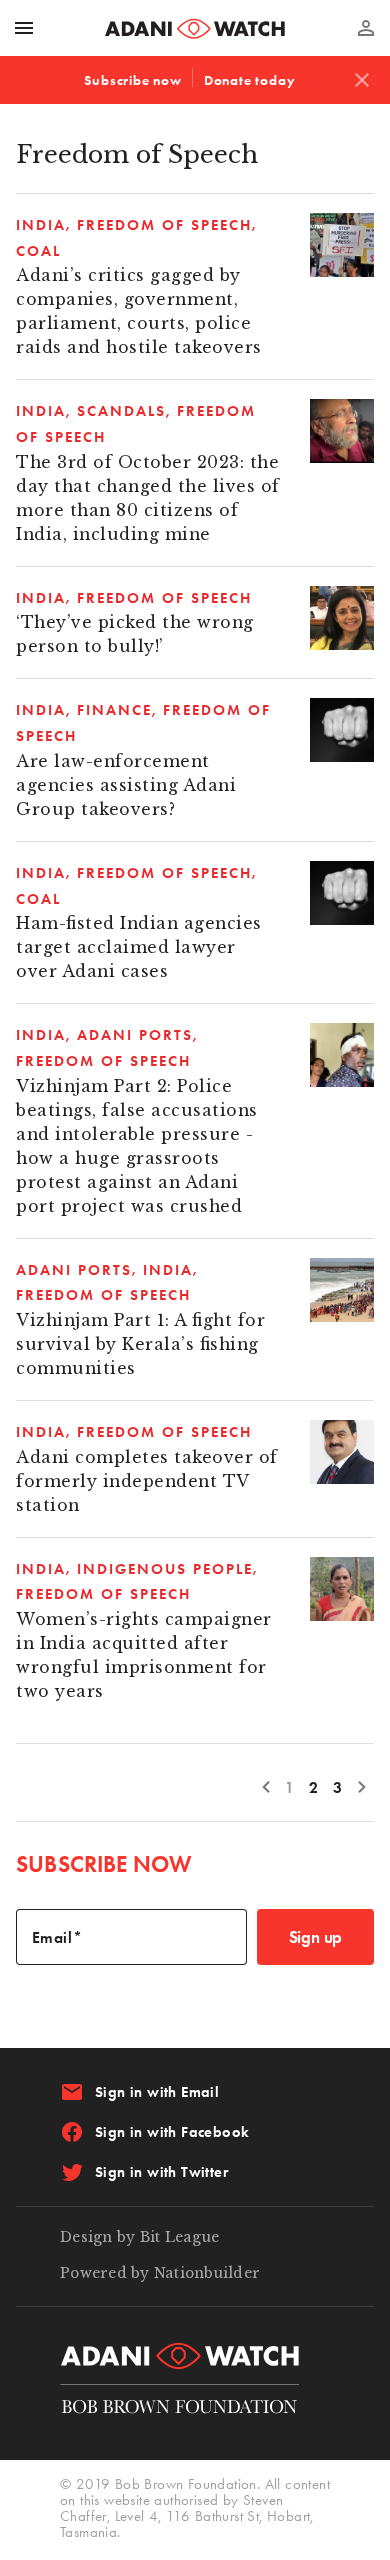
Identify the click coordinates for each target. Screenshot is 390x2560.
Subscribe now (132, 80)
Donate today (250, 80)
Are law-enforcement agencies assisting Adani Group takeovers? (126, 785)
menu (24, 28)
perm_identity (366, 28)
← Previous (266, 1786)
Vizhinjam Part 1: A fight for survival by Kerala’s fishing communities (140, 1344)
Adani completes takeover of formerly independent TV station (147, 1481)
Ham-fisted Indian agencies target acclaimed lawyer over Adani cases (139, 947)
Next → (362, 1786)
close (362, 80)
